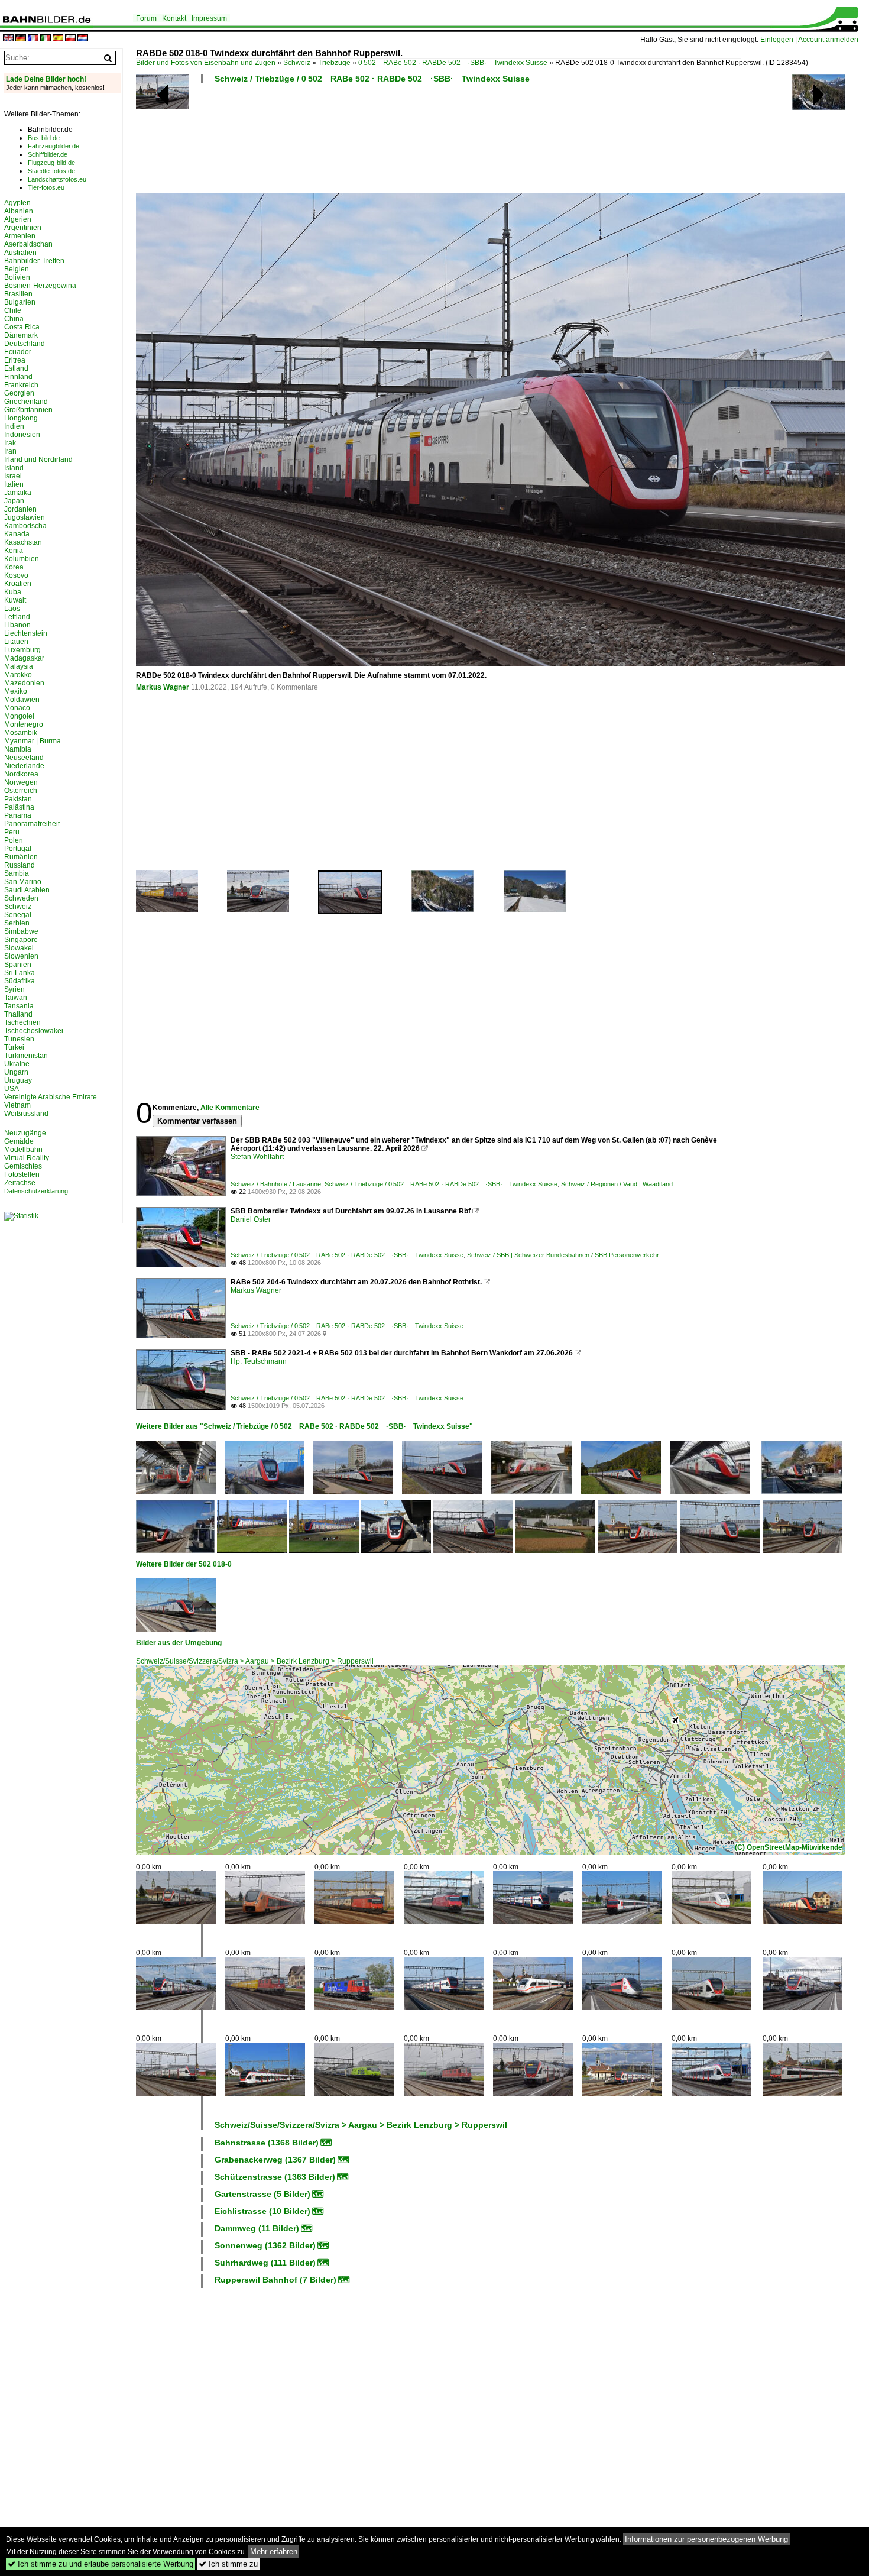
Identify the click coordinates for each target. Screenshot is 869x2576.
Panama (18, 815)
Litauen (16, 642)
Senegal (18, 915)
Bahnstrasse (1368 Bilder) (267, 2143)
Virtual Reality (27, 1158)
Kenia (14, 551)
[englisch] (8, 39)
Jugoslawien (25, 517)
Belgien (17, 269)
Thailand (18, 1014)
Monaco (17, 708)
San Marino (23, 882)
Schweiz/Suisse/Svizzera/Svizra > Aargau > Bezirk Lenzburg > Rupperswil (255, 1661)
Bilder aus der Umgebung (179, 1643)
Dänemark (21, 335)
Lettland (17, 617)
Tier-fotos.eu (46, 187)
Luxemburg (22, 650)
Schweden (21, 898)
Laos (12, 609)
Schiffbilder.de (48, 154)
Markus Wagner (163, 687)
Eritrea (15, 360)
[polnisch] (70, 39)
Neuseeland (24, 758)
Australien (20, 253)
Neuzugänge (25, 1133)
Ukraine (17, 1064)
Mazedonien (24, 683)
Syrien (14, 989)
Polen (14, 840)
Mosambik (21, 733)
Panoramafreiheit (32, 824)
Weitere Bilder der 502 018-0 (184, 1564)
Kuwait (15, 600)
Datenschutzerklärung (36, 1191)
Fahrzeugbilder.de (53, 146)
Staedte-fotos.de (51, 171)
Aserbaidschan (28, 244)
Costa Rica (22, 327)
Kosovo (16, 575)
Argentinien (23, 228)
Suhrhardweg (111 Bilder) (265, 2263)
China (14, 319)
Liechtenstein (26, 633)
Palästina (19, 807)
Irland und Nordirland (38, 459)
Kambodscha (25, 526)
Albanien (19, 211)
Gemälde (19, 1141)
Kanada (17, 534)
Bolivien (17, 277)
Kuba (13, 592)
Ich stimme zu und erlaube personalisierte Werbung (100, 2564)
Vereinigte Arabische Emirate (51, 1097)
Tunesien (19, 1039)
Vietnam (17, 1105)
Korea (14, 567)
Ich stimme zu (228, 2564)
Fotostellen (22, 1174)
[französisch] (33, 39)
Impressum (209, 18)
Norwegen (21, 782)
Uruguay (18, 1080)
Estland (16, 368)
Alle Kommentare (230, 1108)
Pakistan (18, 799)
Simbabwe (21, 931)
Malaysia (19, 666)
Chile (13, 310)
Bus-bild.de (44, 138)
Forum (146, 18)
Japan (14, 501)
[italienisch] (46, 39)
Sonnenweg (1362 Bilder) (265, 2245)
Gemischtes (23, 1166)
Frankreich (21, 385)
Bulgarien (20, 302)
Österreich (21, 791)
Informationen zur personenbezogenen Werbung (706, 2539)
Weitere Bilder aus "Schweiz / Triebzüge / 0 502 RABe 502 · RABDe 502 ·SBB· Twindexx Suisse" (304, 1426)
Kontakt (174, 18)
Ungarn (16, 1072)
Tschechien (22, 1022)
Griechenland (26, 402)
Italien (14, 484)
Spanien (18, 965)
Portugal (18, 849)
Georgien (19, 393)
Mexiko (16, 691)
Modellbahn (23, 1150)
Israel (13, 476)
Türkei (14, 1047)
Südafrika (20, 981)
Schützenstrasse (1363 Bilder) (275, 2177)
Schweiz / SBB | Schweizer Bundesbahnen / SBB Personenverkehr (563, 1255)
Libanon (17, 625)
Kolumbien (22, 559)
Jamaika (18, 493)
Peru (12, 832)
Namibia (18, 749)
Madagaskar (24, 658)
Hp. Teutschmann (259, 1361)
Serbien (17, 923)
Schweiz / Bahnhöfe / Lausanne (276, 1184)
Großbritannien (28, 410)
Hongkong (21, 418)
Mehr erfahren (274, 2551)
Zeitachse (20, 1183)
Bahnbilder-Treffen (34, 261)
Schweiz (297, 63)
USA (12, 1089)
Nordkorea (21, 774)
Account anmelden (828, 40)
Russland (20, 865)
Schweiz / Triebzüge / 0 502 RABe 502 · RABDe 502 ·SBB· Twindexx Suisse (372, 79)
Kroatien (18, 584)
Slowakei (19, 948)
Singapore (21, 940)
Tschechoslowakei (34, 1031)
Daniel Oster (251, 1219)
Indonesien (22, 435)
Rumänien (21, 857)
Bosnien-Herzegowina (40, 286)
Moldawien (22, 700)
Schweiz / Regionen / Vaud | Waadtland (617, 1184)
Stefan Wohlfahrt (257, 1157)
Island (14, 468)
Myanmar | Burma (33, 741)
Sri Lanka (20, 973)
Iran (10, 451)
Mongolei (19, 716)
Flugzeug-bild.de (51, 163)
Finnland (18, 377)
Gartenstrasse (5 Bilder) (262, 2194)
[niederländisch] (83, 39)
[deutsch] (21, 39)
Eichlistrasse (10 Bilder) (262, 2211)
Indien (14, 426)
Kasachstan (23, 542)
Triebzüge (334, 63)
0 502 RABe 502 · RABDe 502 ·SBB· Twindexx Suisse (453, 63)
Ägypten (17, 203)
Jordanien (20, 509)
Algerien (18, 219)
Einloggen (777, 40)
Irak (10, 443)
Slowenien (21, 956)
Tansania (19, 1006)
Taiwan (16, 998)
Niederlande (24, 766)
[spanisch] (58, 39)
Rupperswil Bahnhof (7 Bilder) (275, 2280)
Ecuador (18, 352)
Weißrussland (26, 1114)
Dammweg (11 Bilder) (257, 2228)
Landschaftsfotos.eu (57, 179)
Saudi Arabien (27, 890)
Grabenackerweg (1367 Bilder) (275, 2160)
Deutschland (25, 344)
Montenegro (24, 724)
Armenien (20, 236)
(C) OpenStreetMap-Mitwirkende (789, 1847)
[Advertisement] (439, 142)
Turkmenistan (26, 1056)
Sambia (17, 873)
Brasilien (18, 294)
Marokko (18, 675)
